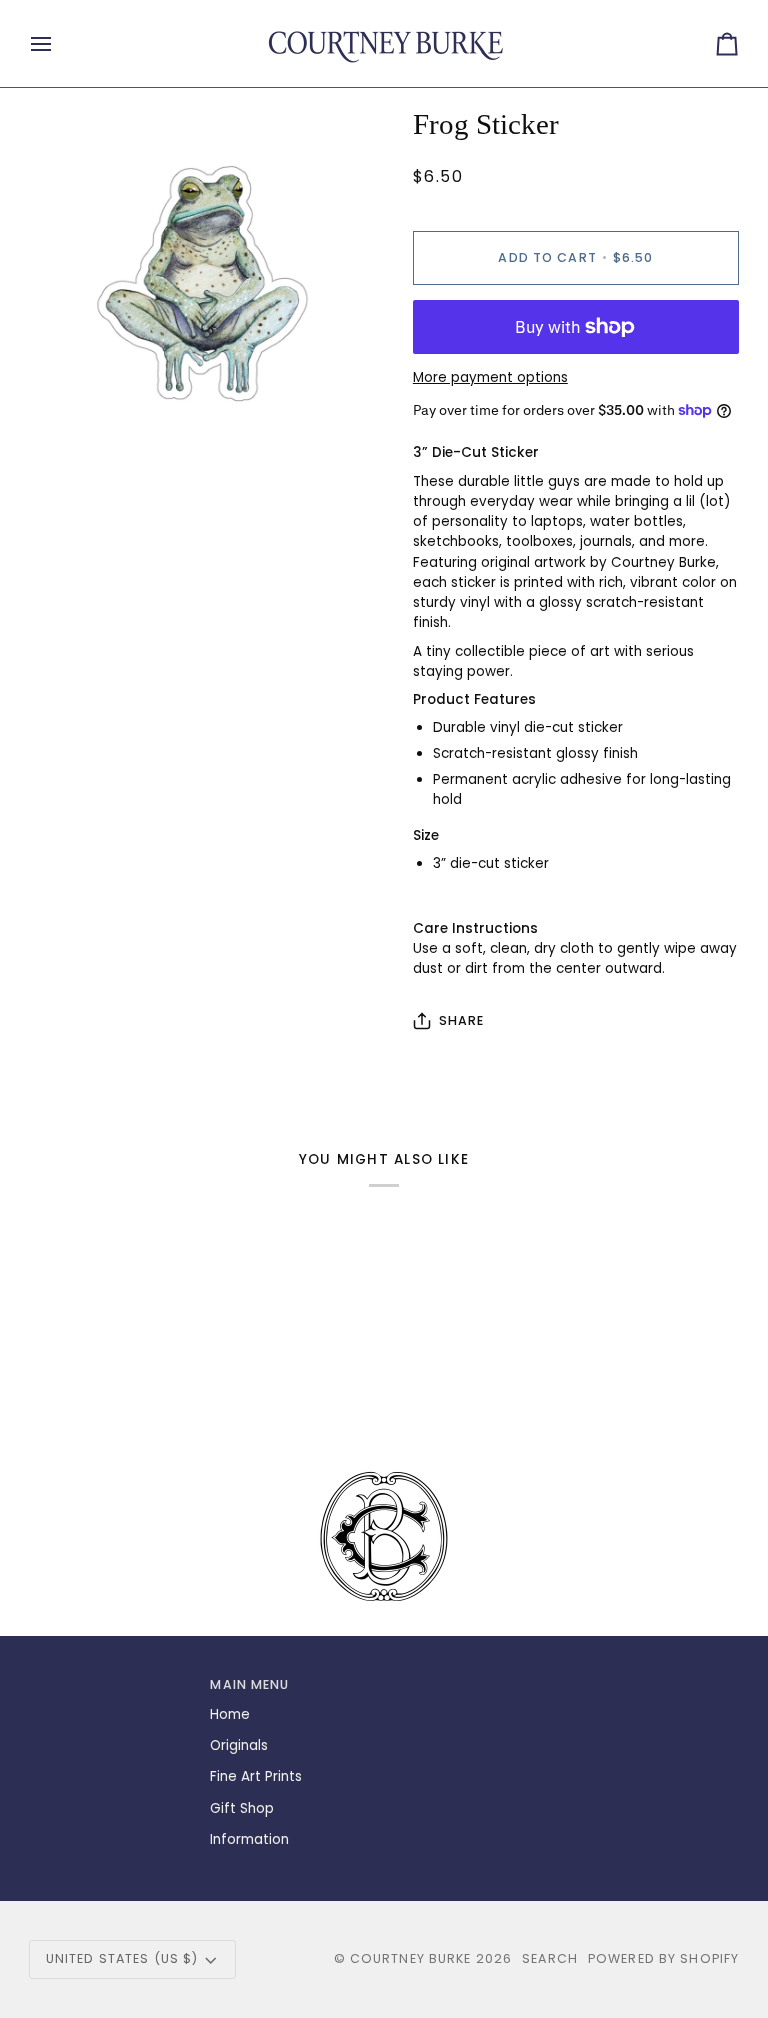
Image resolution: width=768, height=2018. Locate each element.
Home (230, 1714)
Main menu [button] (249, 1684)
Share (462, 1020)
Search (550, 1958)
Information (249, 1839)
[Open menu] (59, 43)
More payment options (490, 377)
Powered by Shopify (663, 1958)
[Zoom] (66, 423)
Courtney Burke (411, 1958)
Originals (239, 1745)
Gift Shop (242, 1808)
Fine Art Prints (256, 1776)
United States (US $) (122, 1958)
